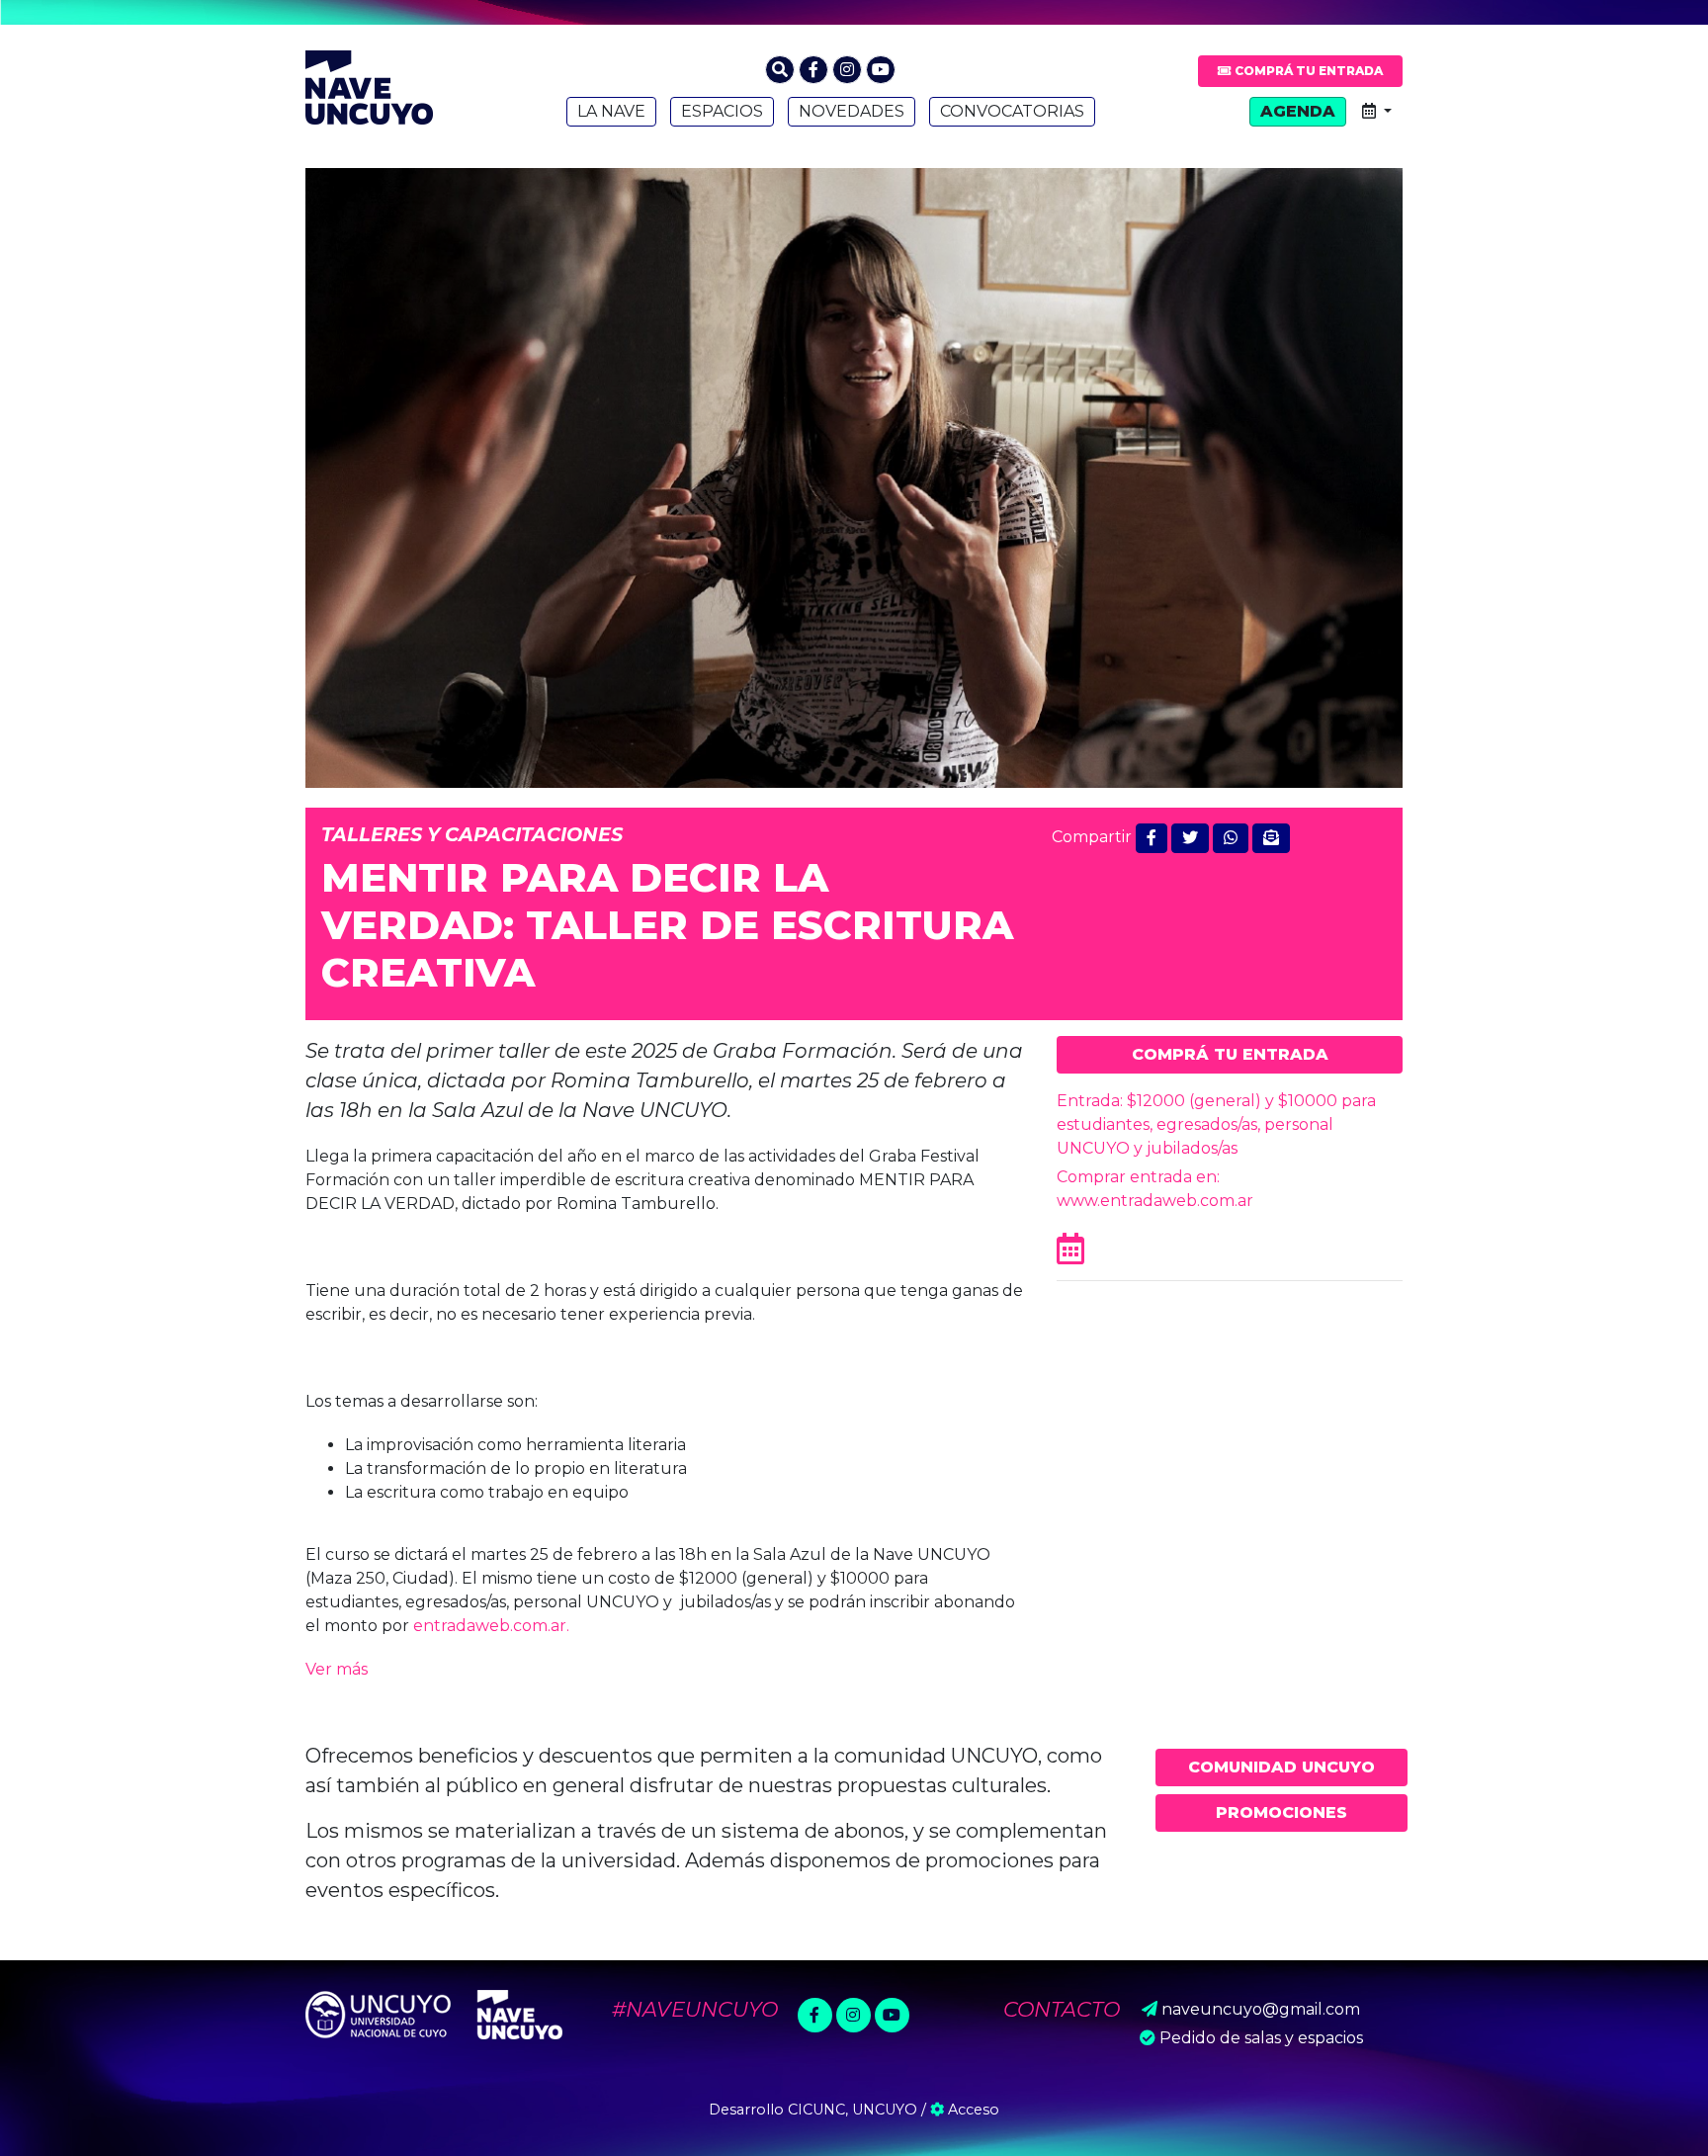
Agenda (1298, 111)
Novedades (852, 111)
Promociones (1281, 1812)
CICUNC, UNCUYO (853, 2110)
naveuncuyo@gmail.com (1261, 2009)
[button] (780, 70)
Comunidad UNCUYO (1281, 1767)
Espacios (722, 111)
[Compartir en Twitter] (1190, 838)
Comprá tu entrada (1307, 71)
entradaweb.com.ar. (491, 1626)
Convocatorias (1012, 111)
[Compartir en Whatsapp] (1231, 838)
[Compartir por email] (1271, 838)
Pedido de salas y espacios (1261, 2038)
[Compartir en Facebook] (1152, 838)
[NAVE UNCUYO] (369, 85)
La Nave (611, 111)
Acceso (972, 2110)
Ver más (337, 1669)
